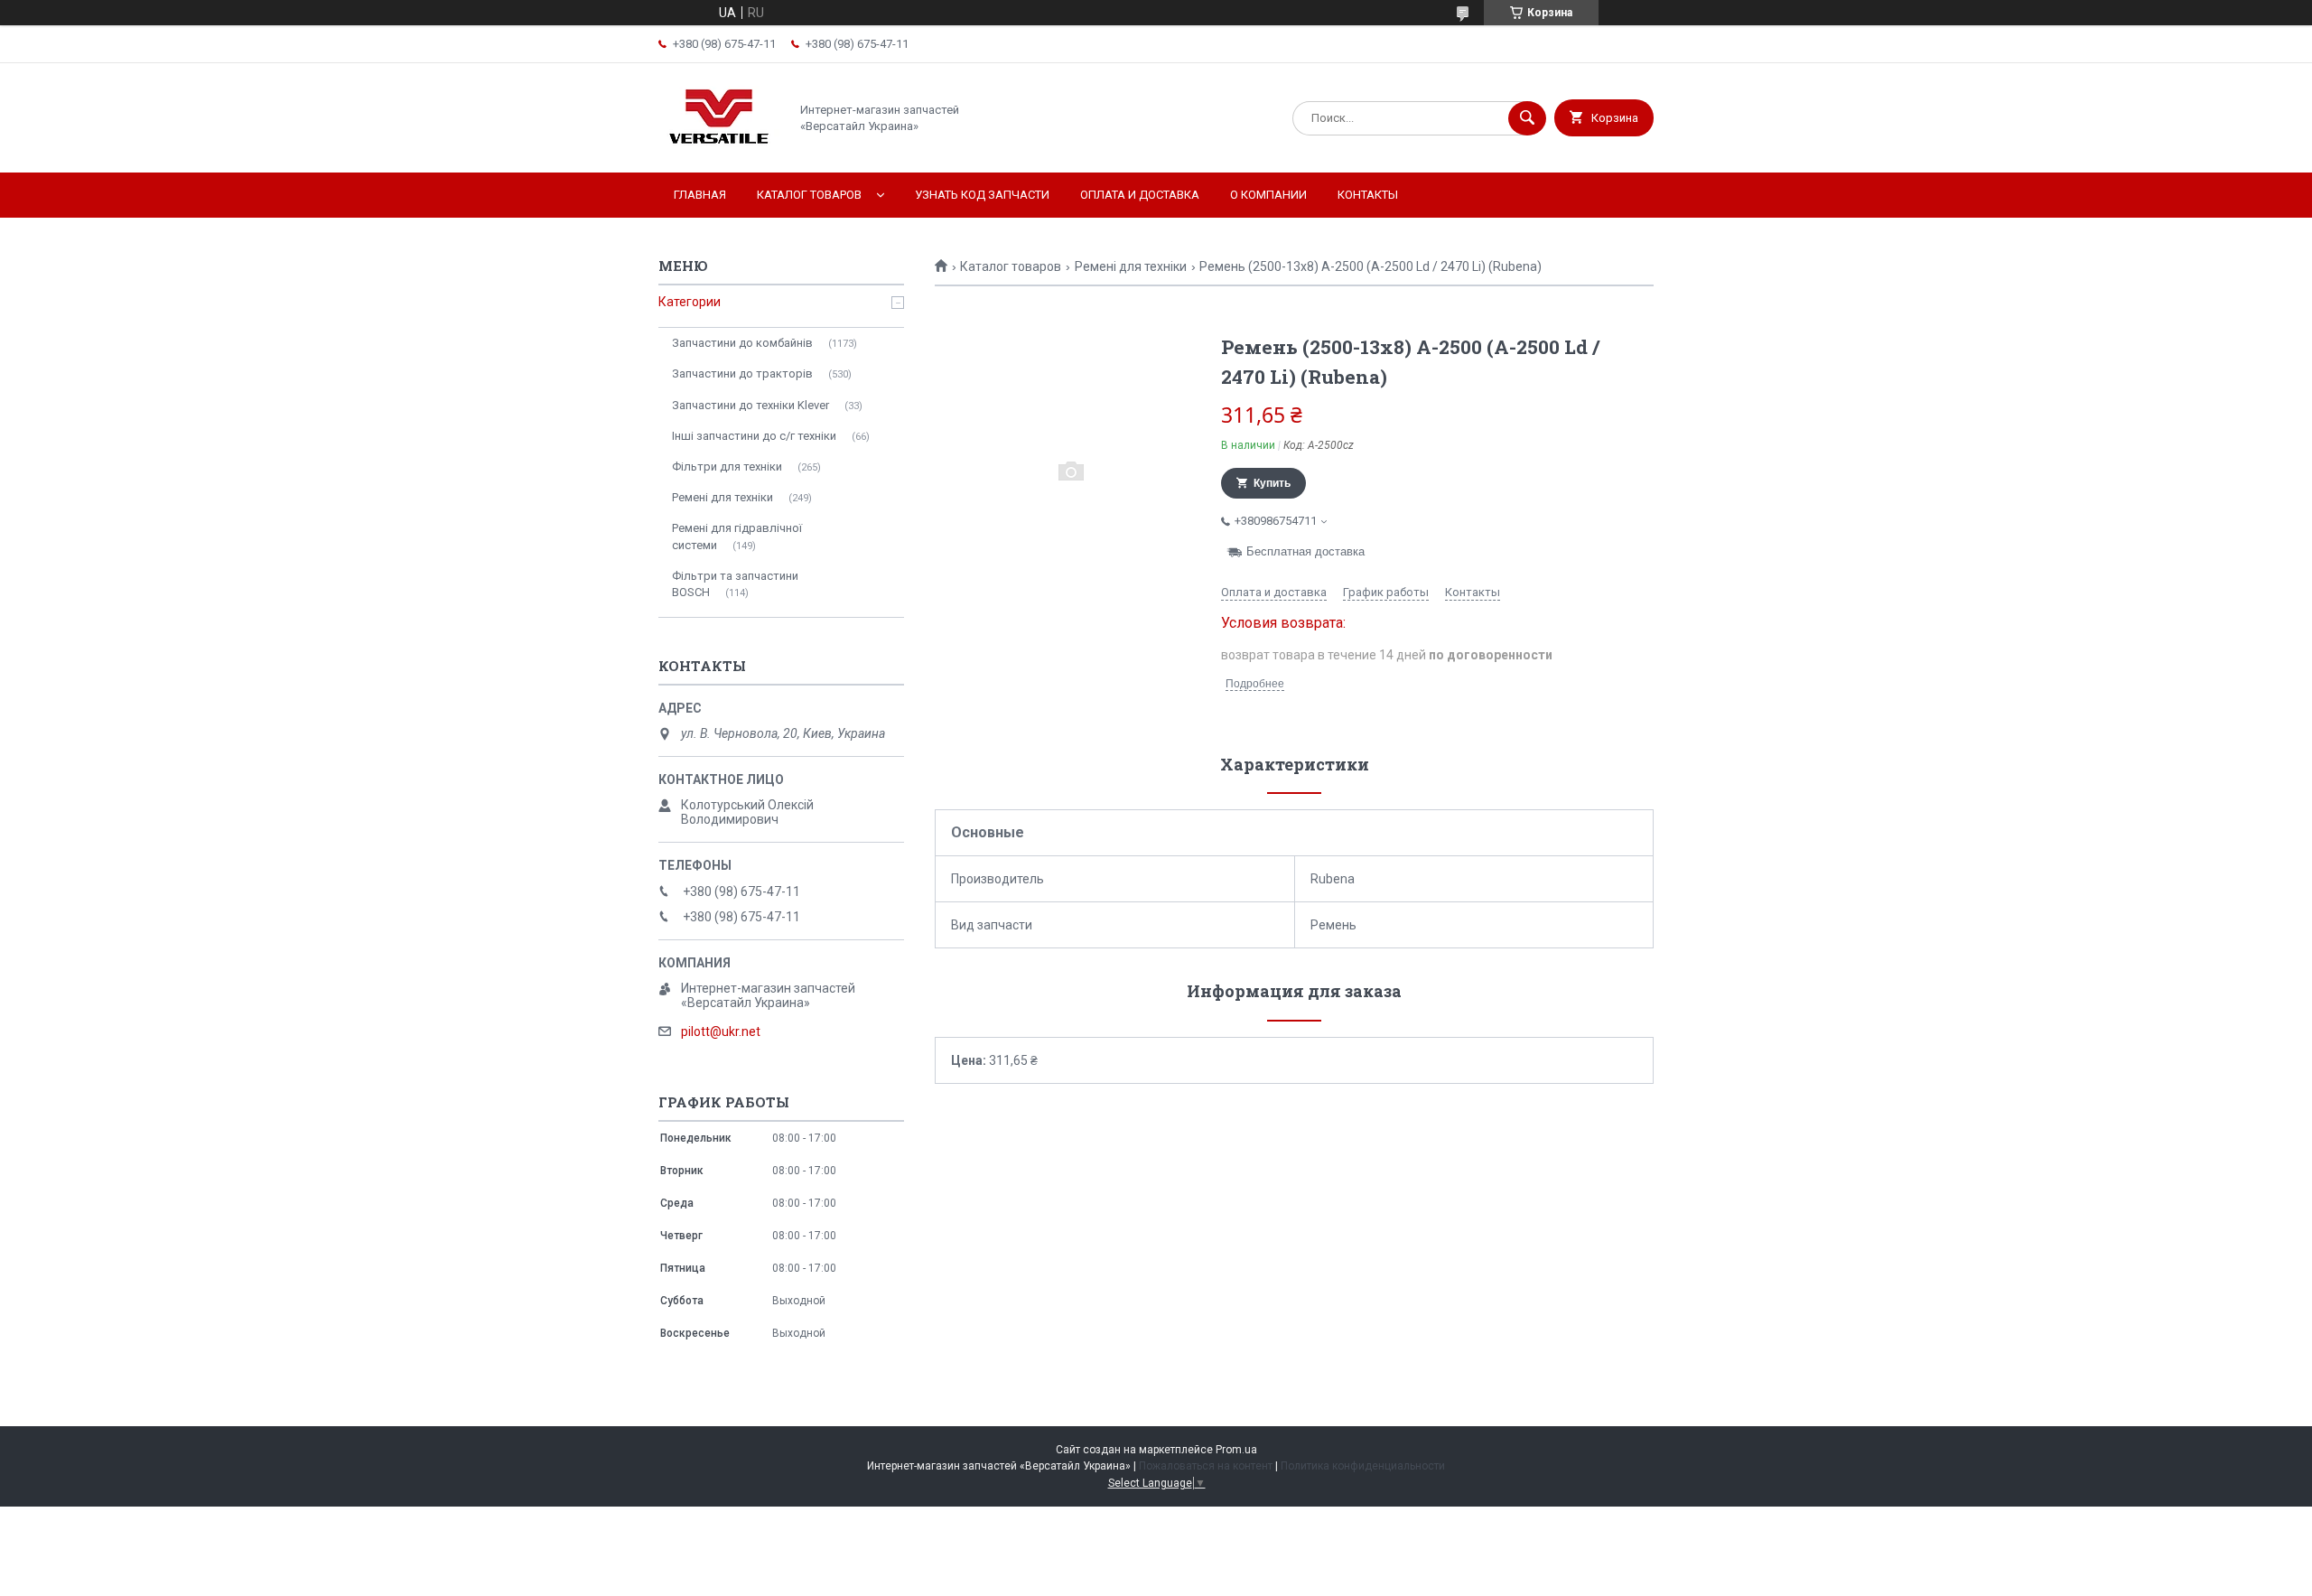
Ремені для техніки (1131, 266)
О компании (1268, 195)
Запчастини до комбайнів (742, 343)
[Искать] (1527, 118)
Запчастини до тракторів (742, 373)
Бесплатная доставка (1305, 551)
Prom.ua (1236, 1450)
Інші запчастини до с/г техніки (754, 436)
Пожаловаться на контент (1206, 1466)
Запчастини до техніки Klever (750, 405)
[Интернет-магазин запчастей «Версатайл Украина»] (719, 150)
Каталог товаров (809, 195)
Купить (1272, 483)
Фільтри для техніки (727, 467)
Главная (700, 195)
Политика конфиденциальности (1363, 1466)
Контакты (1368, 195)
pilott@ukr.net (721, 1031)
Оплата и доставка (1140, 195)
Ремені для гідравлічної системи (737, 536)
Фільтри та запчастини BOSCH (735, 584)
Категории (690, 302)
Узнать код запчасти (982, 195)
